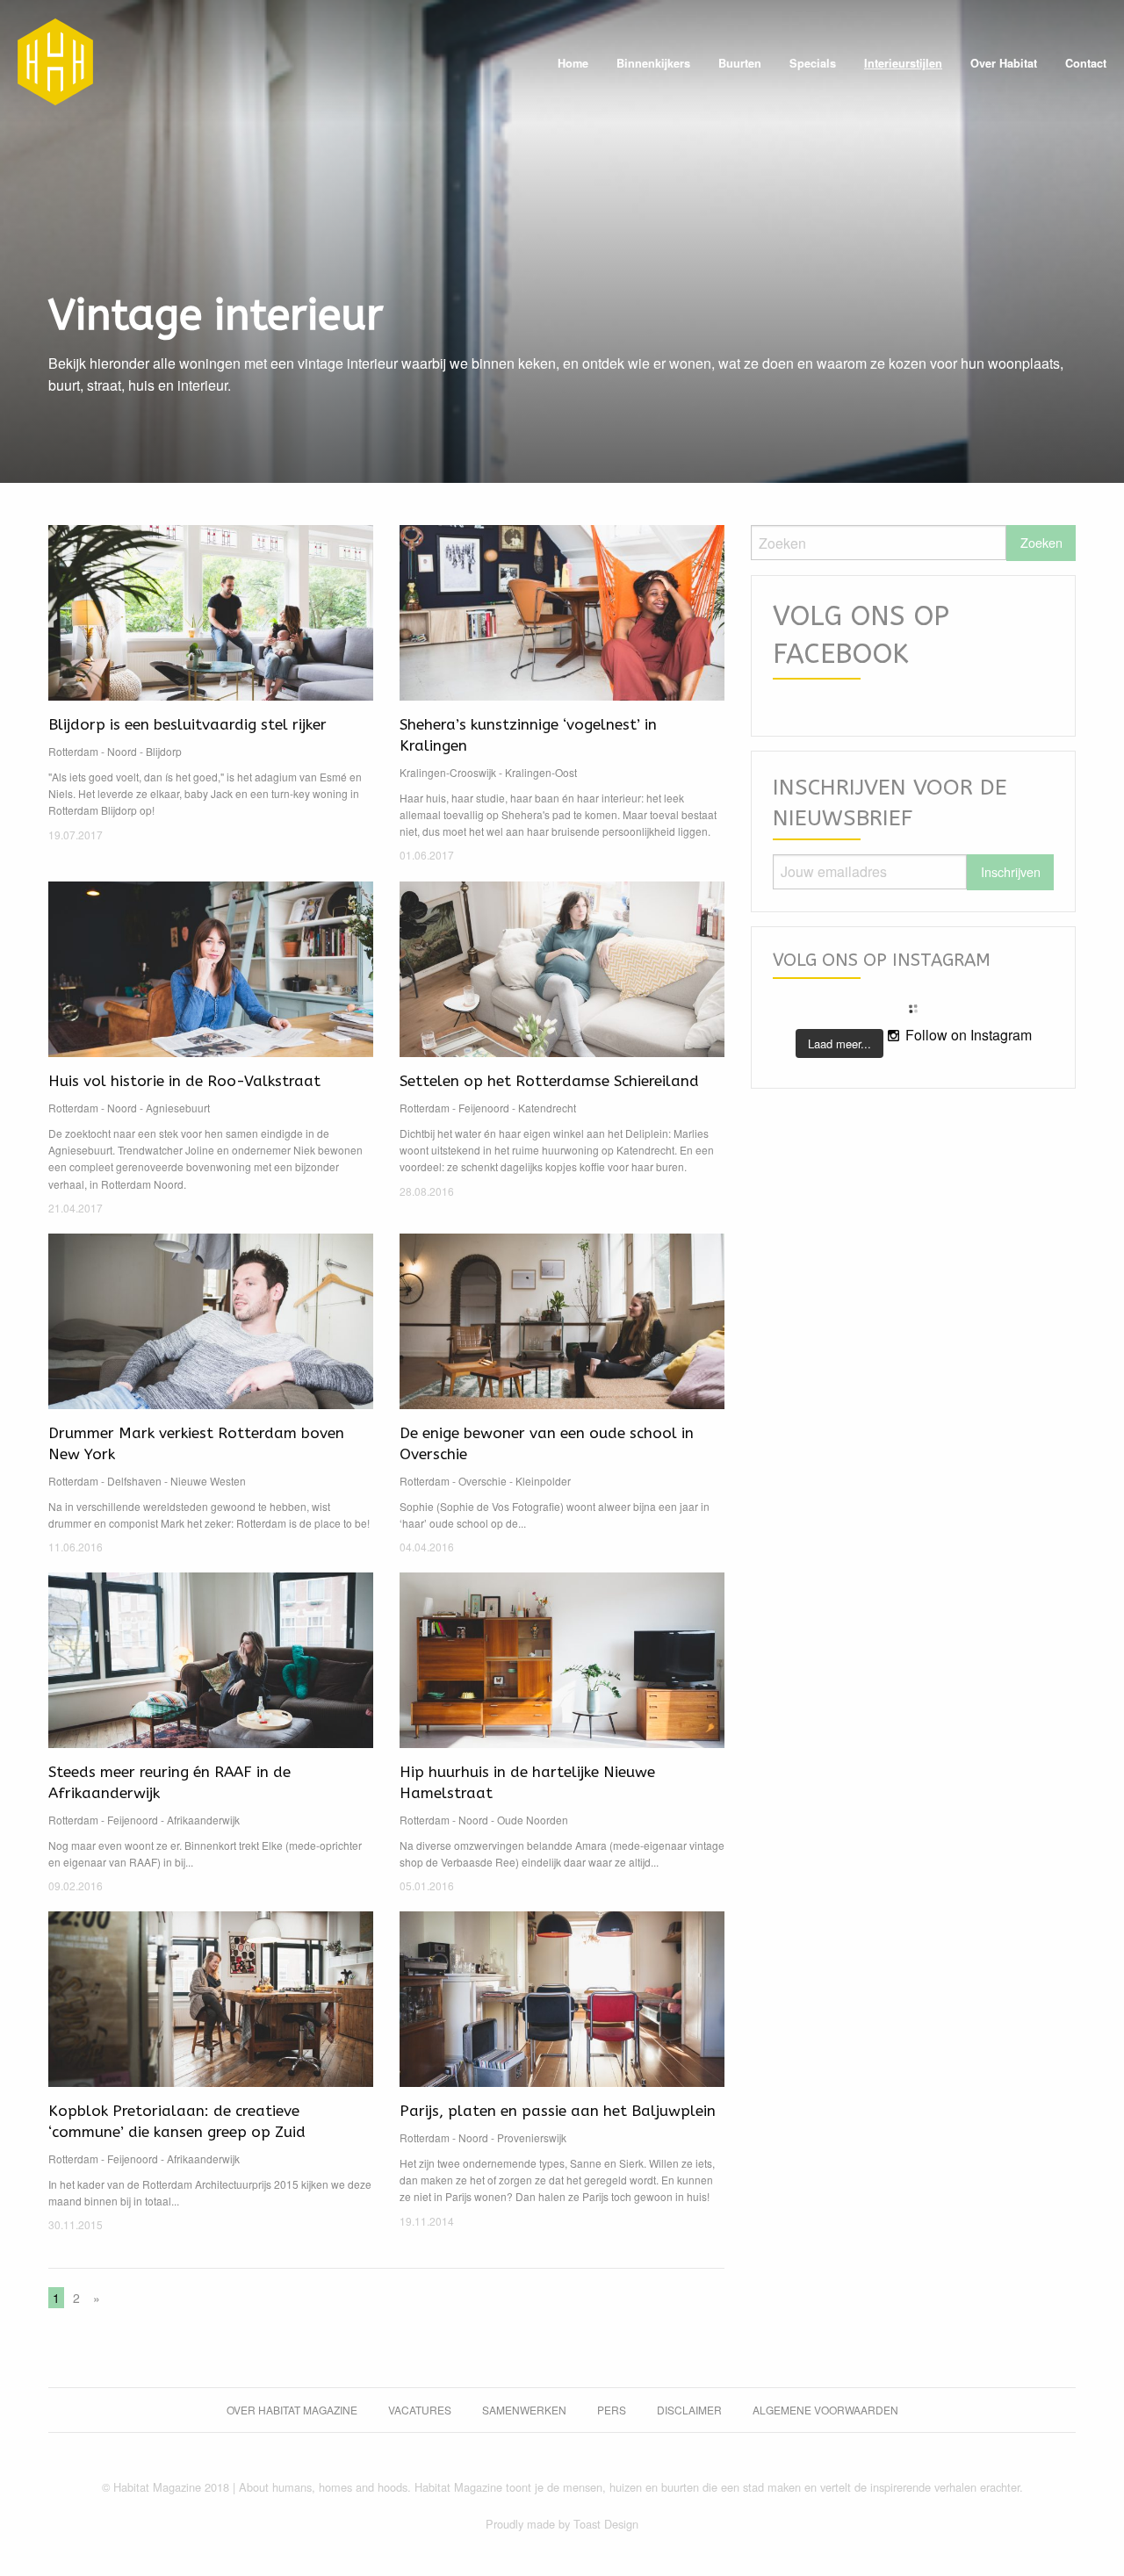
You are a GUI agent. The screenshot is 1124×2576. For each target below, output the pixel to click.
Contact (1086, 63)
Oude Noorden (533, 1820)
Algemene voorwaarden (825, 2410)
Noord (122, 751)
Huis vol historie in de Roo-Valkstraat (184, 1081)
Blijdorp (164, 751)
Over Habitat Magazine (292, 2410)
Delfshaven (134, 1481)
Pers (612, 2410)
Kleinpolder (543, 1481)
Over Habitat (1004, 63)
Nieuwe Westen (208, 1481)
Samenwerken (524, 2410)
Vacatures (420, 2410)
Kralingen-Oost (541, 772)
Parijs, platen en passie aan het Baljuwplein (558, 2111)
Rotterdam (73, 751)
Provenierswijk (532, 2137)
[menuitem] (573, 64)
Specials (813, 63)
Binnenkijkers (653, 63)
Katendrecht (547, 1108)
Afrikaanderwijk (203, 1820)
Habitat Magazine (55, 61)
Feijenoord (484, 1108)
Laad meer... (839, 1043)
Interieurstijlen (903, 63)
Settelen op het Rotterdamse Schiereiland (549, 1081)
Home (573, 63)
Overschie (483, 1481)
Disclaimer (689, 2410)
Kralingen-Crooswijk (448, 772)
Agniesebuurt (178, 1108)
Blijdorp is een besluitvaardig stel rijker (187, 724)
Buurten (740, 63)
